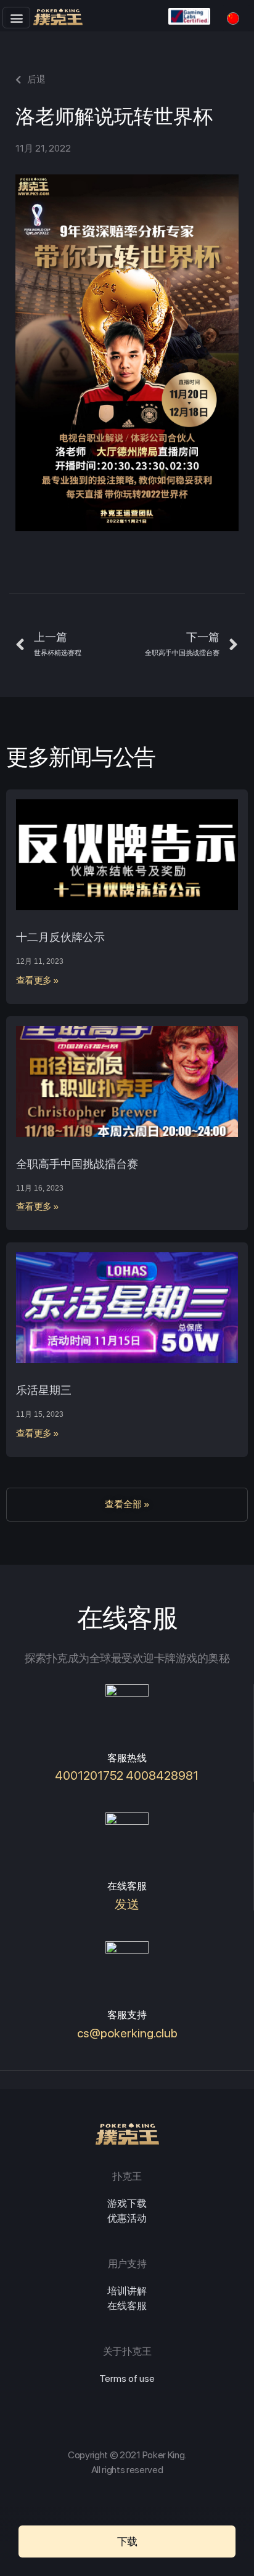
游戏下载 (127, 2203)
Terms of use (127, 2378)
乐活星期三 (44, 1390)
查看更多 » (38, 980)
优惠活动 (127, 2218)
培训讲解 (127, 2291)
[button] (16, 18)
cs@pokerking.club (127, 2033)
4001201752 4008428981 (127, 1775)
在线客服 (127, 2306)
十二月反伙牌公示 (60, 937)
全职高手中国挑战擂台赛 (77, 1164)
